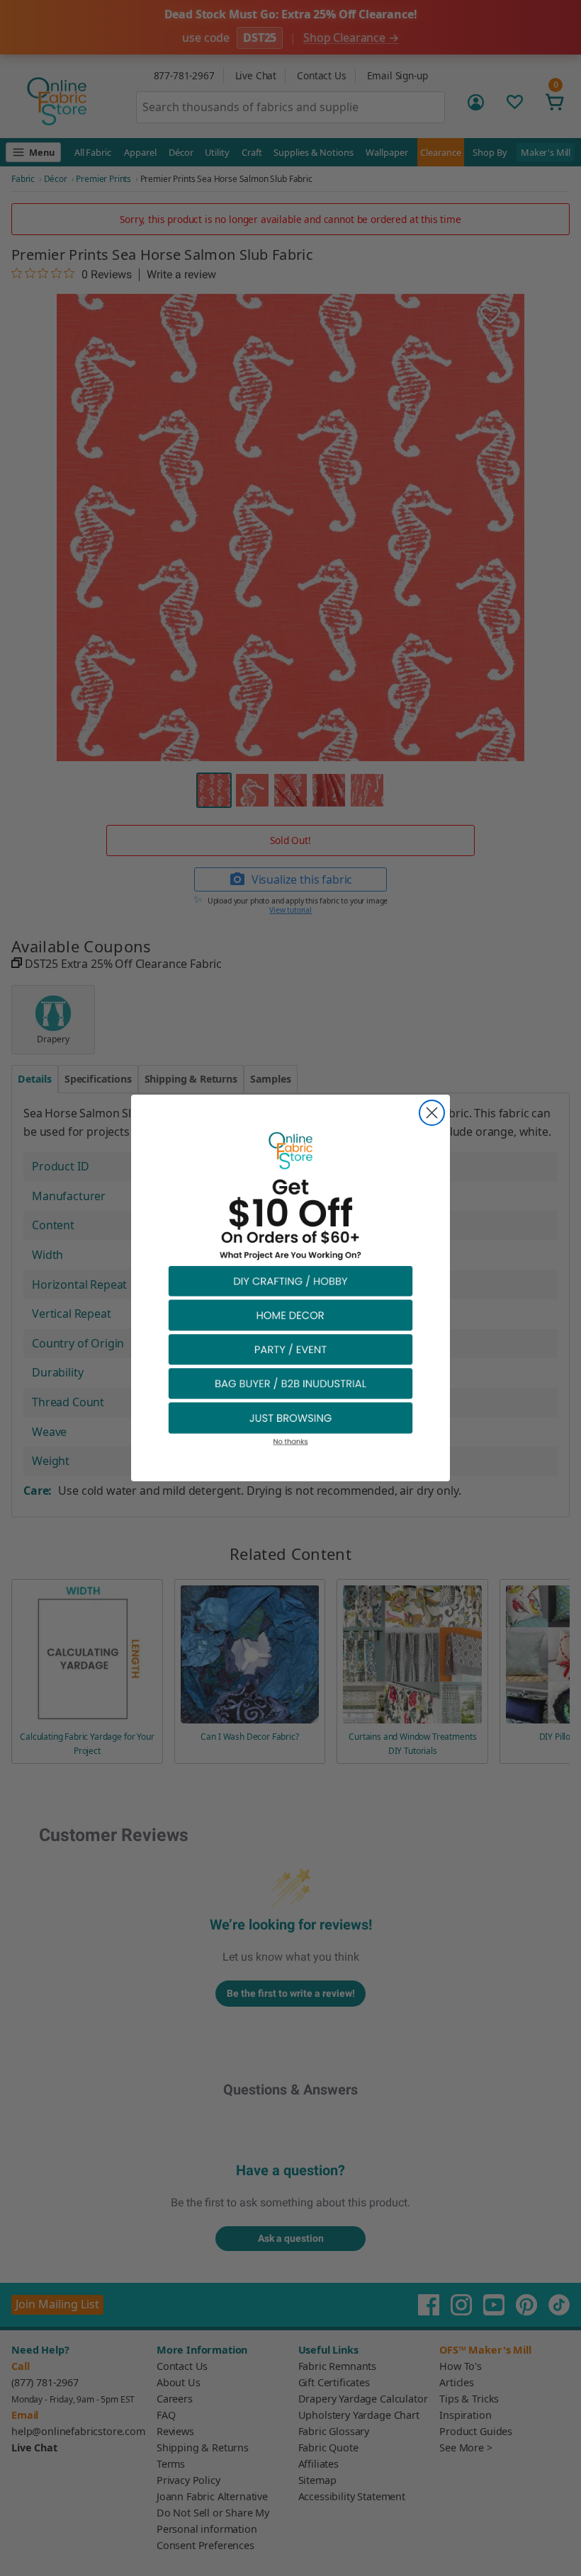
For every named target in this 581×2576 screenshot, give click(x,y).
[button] (290, 1281)
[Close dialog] (432, 1113)
